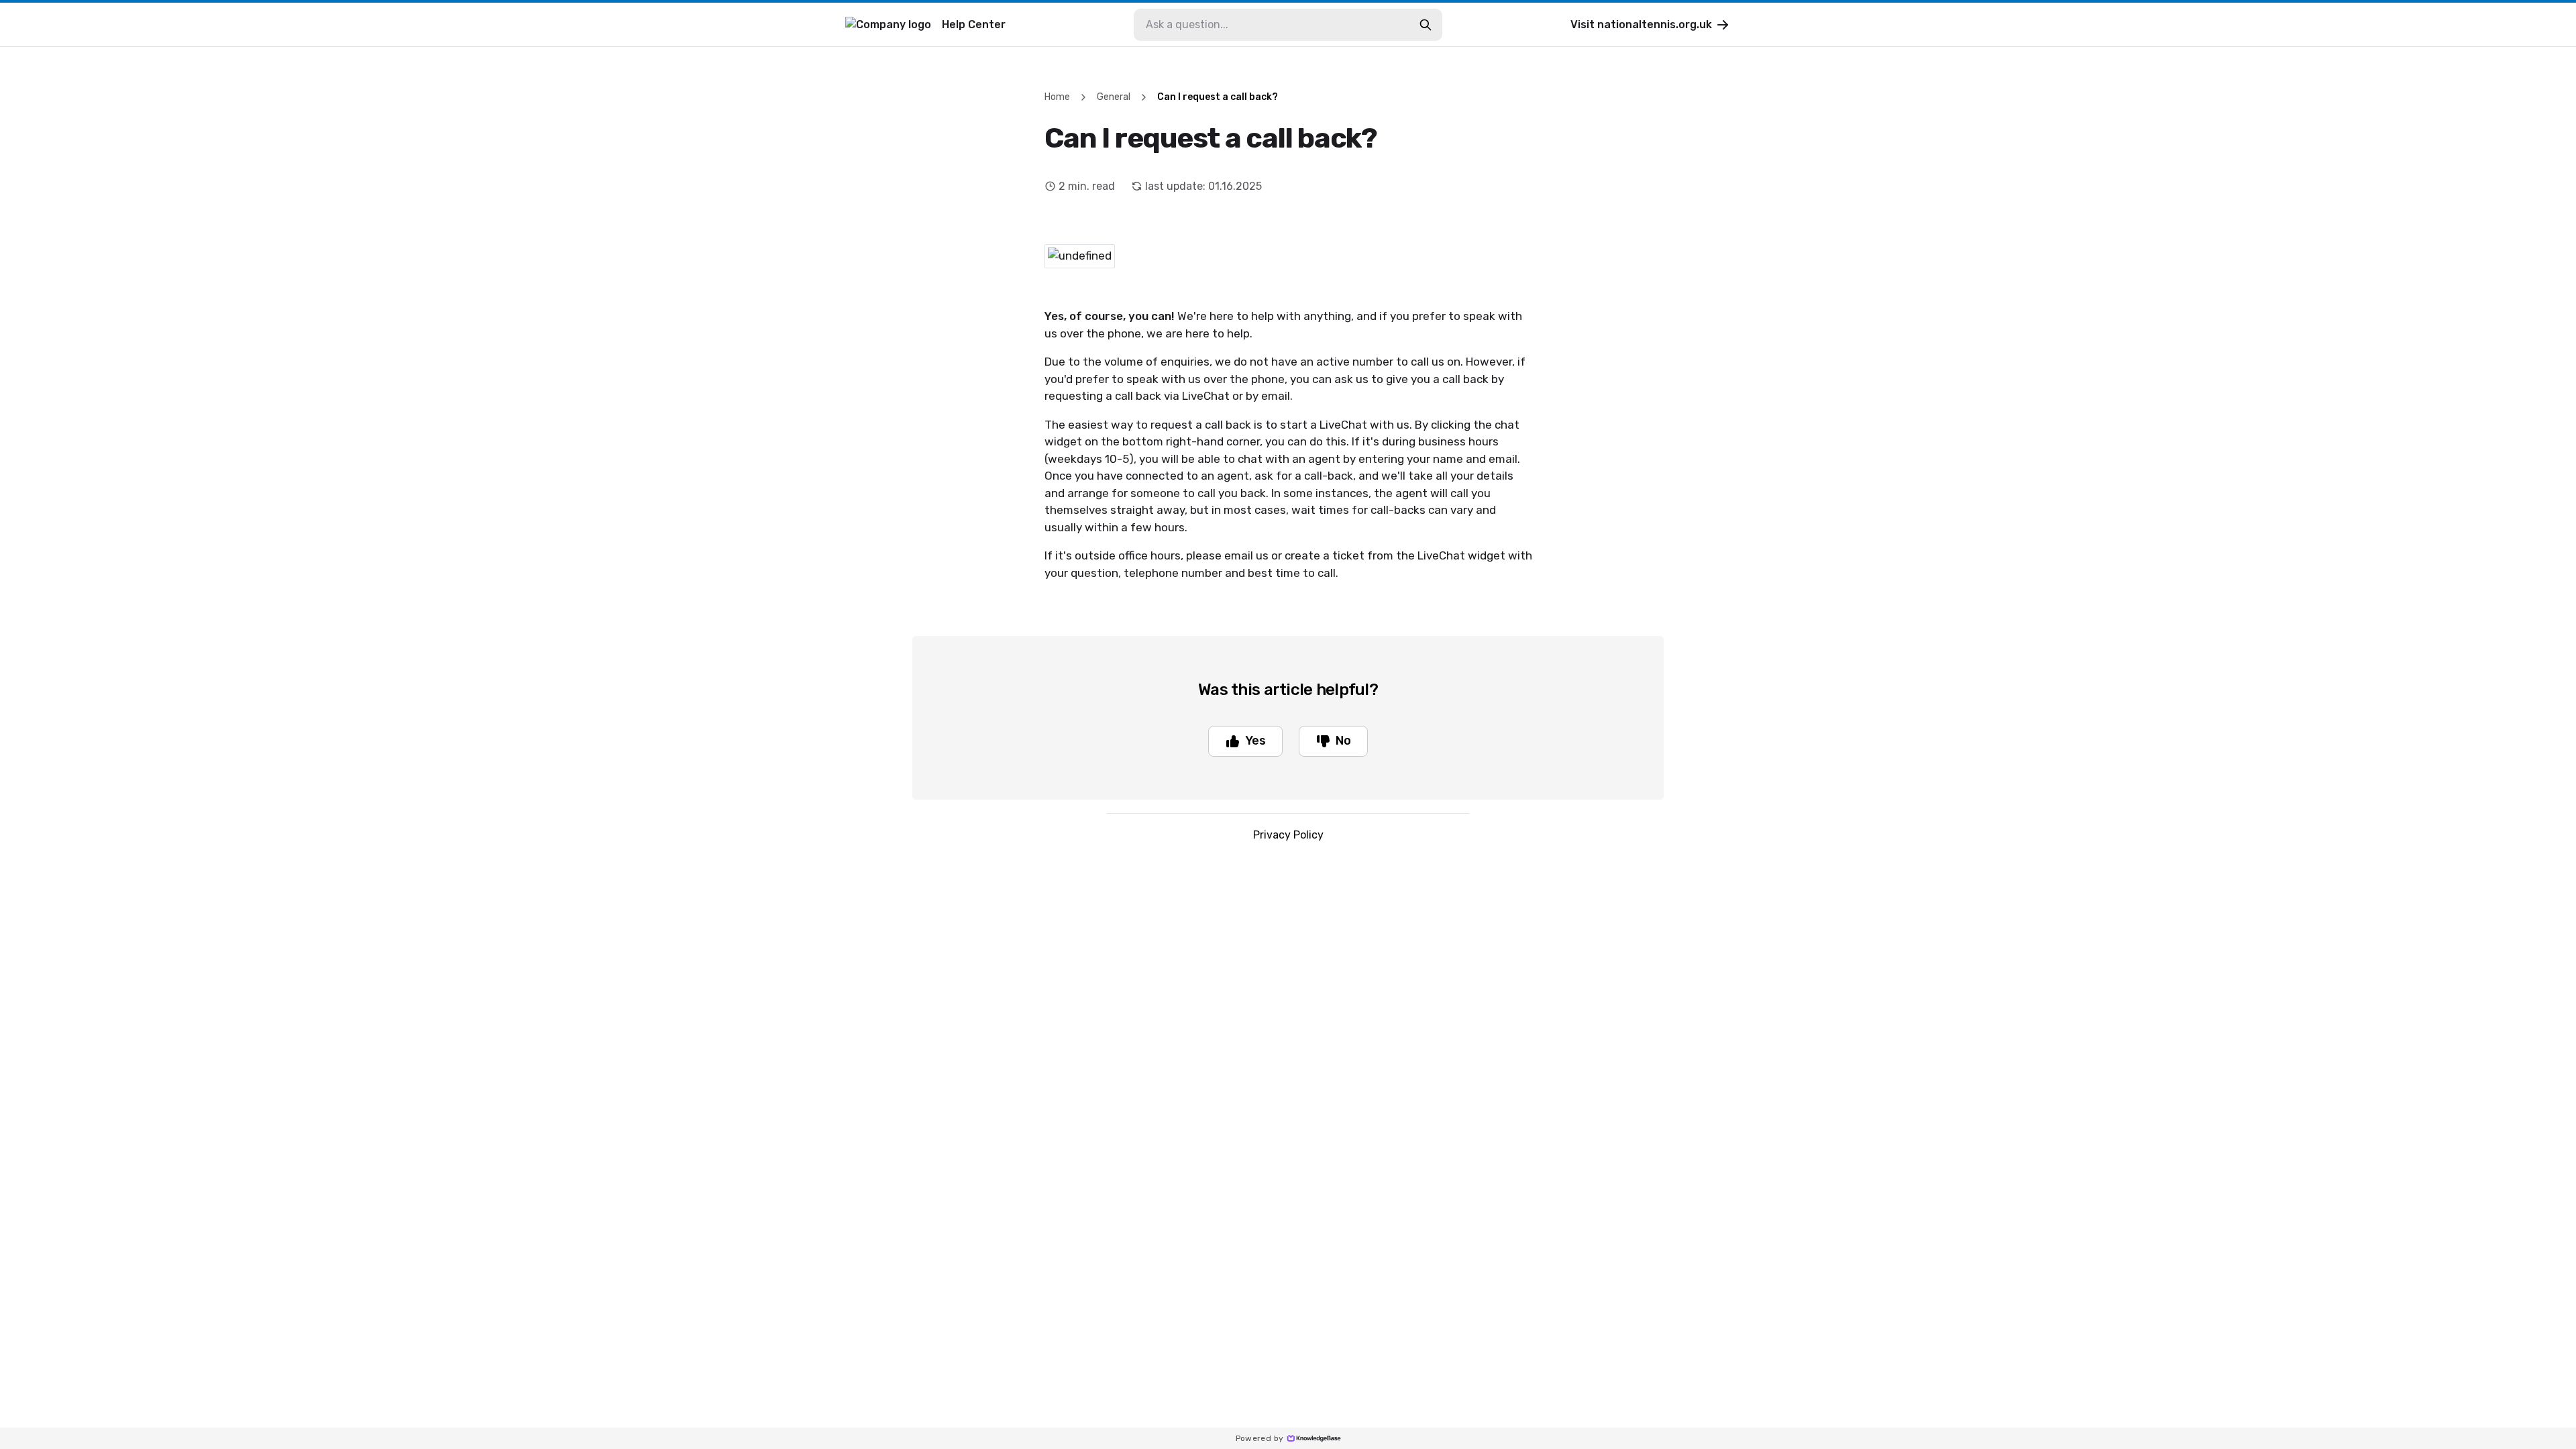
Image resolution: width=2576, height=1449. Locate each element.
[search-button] (1426, 25)
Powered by (1260, 1438)
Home (1057, 97)
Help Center (974, 24)
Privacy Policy (1288, 835)
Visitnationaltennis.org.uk (1641, 24)
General (1114, 97)
